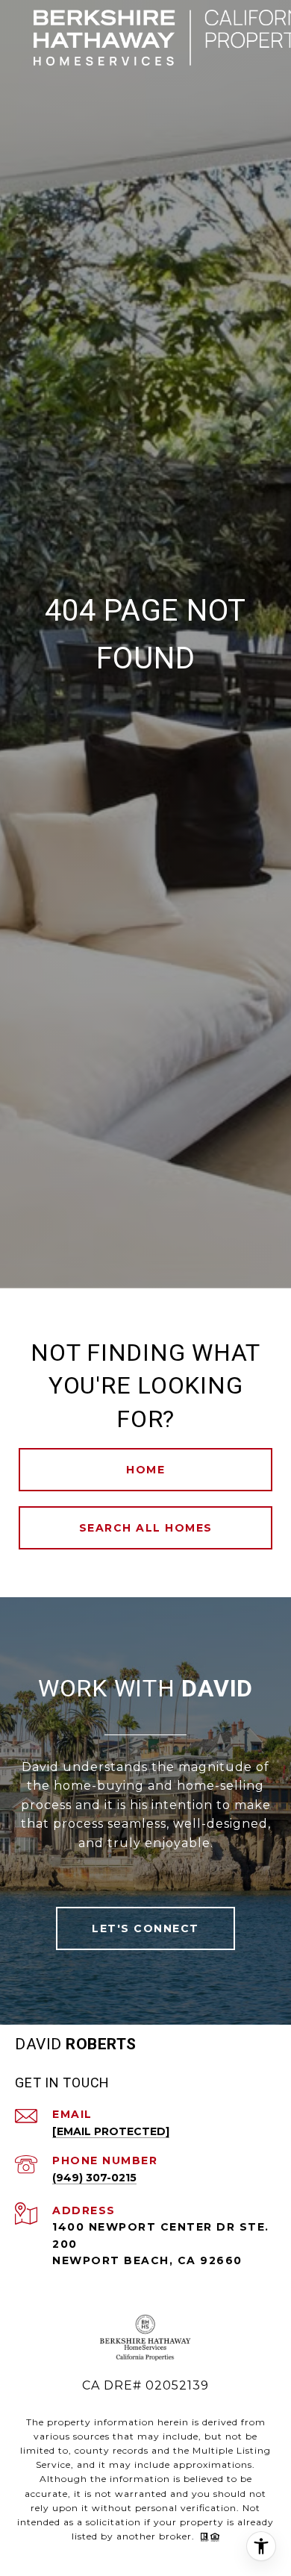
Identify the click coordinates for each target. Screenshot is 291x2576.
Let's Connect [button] (145, 1928)
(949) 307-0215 (94, 2178)
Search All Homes (146, 1528)
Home (145, 1470)
